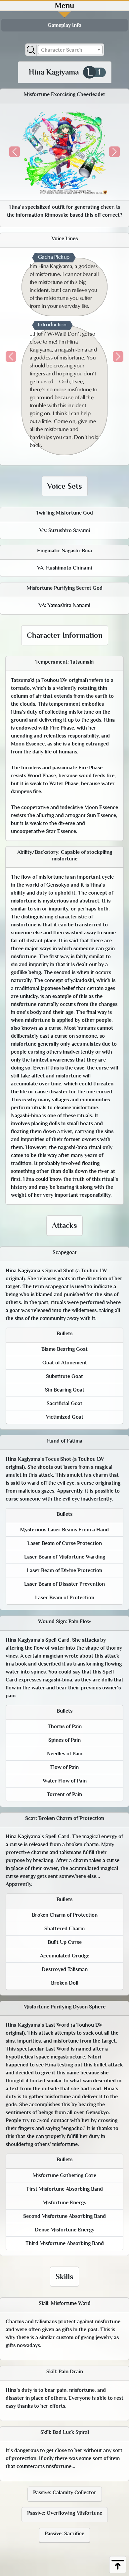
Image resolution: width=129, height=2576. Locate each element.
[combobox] (70, 50)
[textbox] (70, 50)
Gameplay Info (64, 25)
